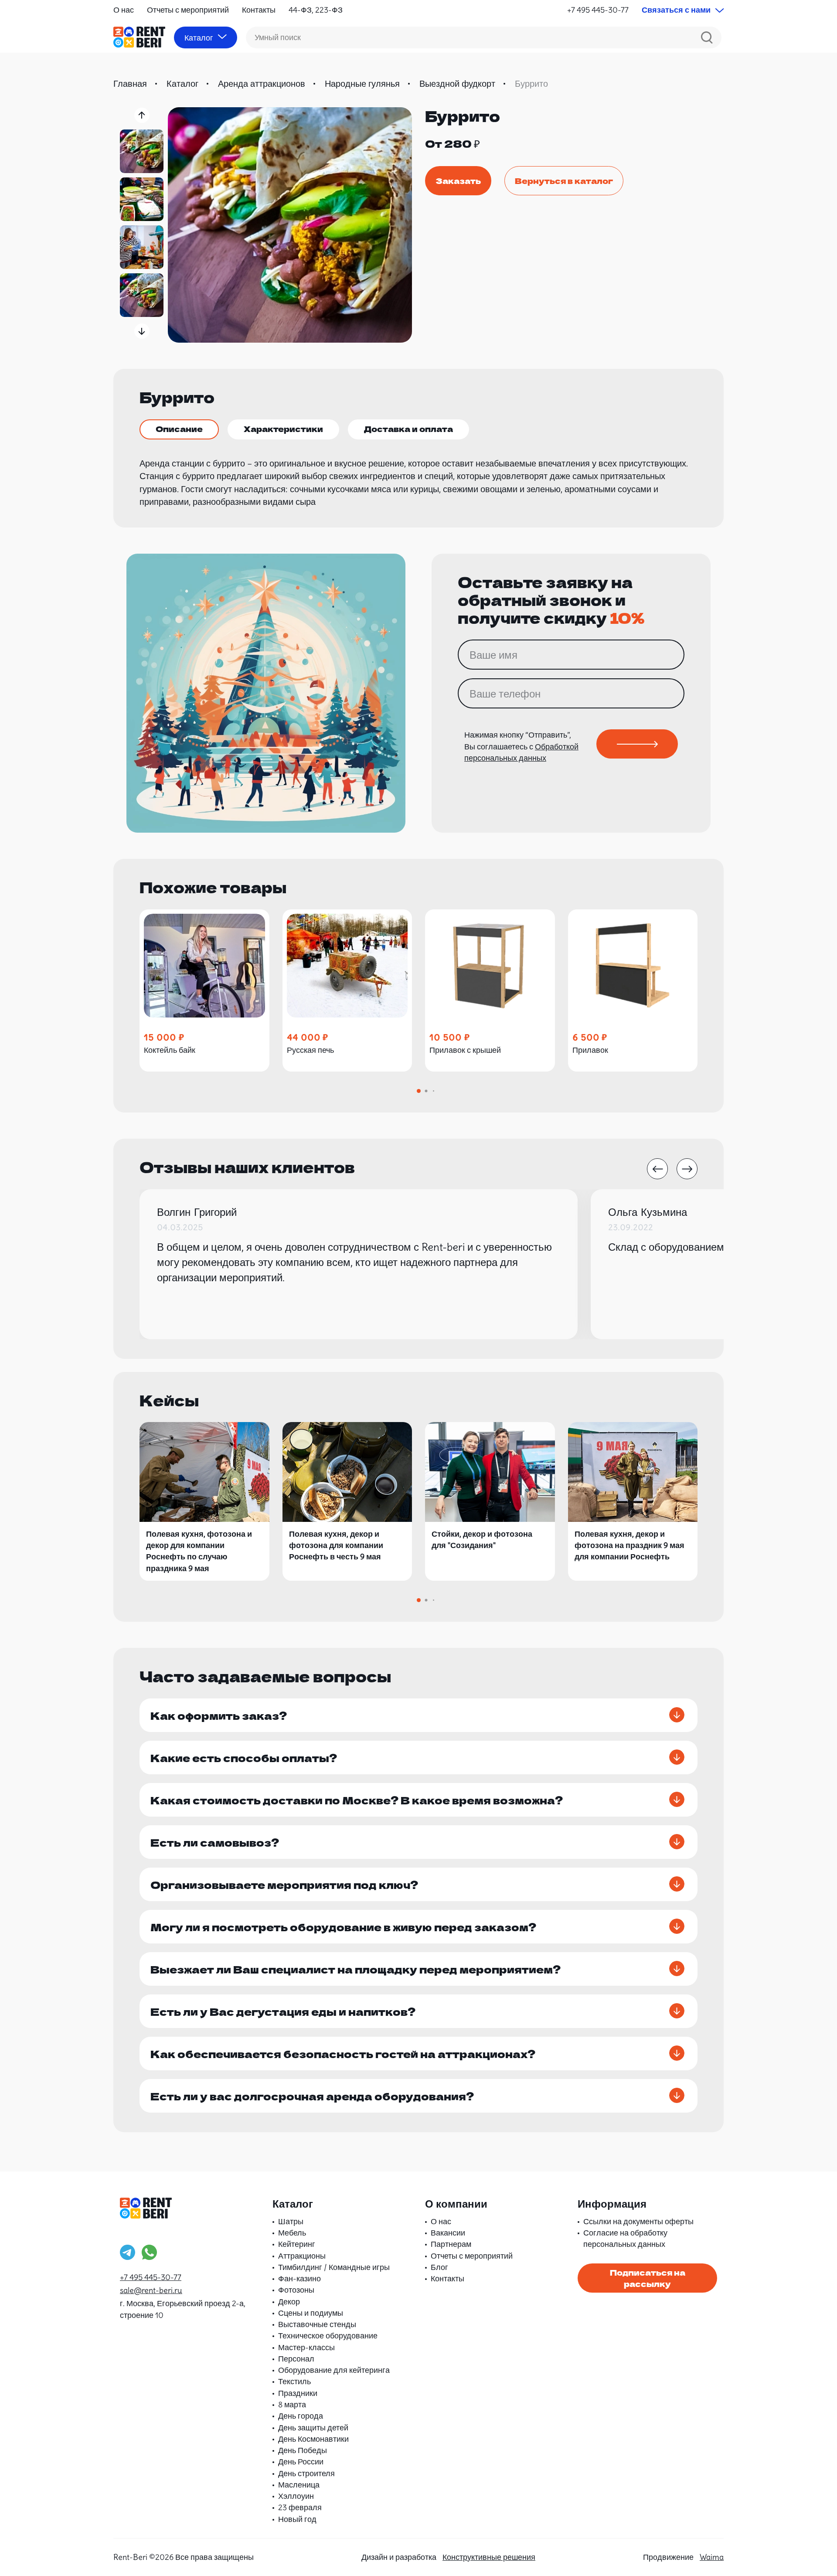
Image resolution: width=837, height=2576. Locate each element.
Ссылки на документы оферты (638, 2221)
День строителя (306, 2473)
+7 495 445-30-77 (598, 10)
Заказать (458, 180)
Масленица (299, 2485)
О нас (124, 10)
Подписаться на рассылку (648, 2278)
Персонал (296, 2359)
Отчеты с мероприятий (188, 10)
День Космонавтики (313, 2439)
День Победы (303, 2450)
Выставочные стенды (317, 2324)
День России (301, 2462)
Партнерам (451, 2244)
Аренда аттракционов (262, 83)
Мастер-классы (306, 2347)
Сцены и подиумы (311, 2313)
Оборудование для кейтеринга (334, 2370)
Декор (289, 2302)
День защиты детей (313, 2428)
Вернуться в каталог (564, 180)
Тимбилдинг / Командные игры (334, 2267)
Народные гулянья (362, 83)
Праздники (298, 2393)
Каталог (182, 83)
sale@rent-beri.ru (151, 2290)
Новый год (297, 2519)
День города (301, 2416)
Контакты (259, 10)
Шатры (291, 2221)
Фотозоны (296, 2290)
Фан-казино (299, 2278)
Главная (130, 83)
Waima (712, 2557)
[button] (142, 115)
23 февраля (300, 2507)
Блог (439, 2267)
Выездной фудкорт (457, 83)
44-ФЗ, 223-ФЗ (316, 10)
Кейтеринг (297, 2244)
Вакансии (448, 2233)
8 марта (292, 2404)
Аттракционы (302, 2256)
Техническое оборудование (328, 2336)
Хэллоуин (296, 2496)
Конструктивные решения (489, 2557)
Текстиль (294, 2381)
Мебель (292, 2233)
